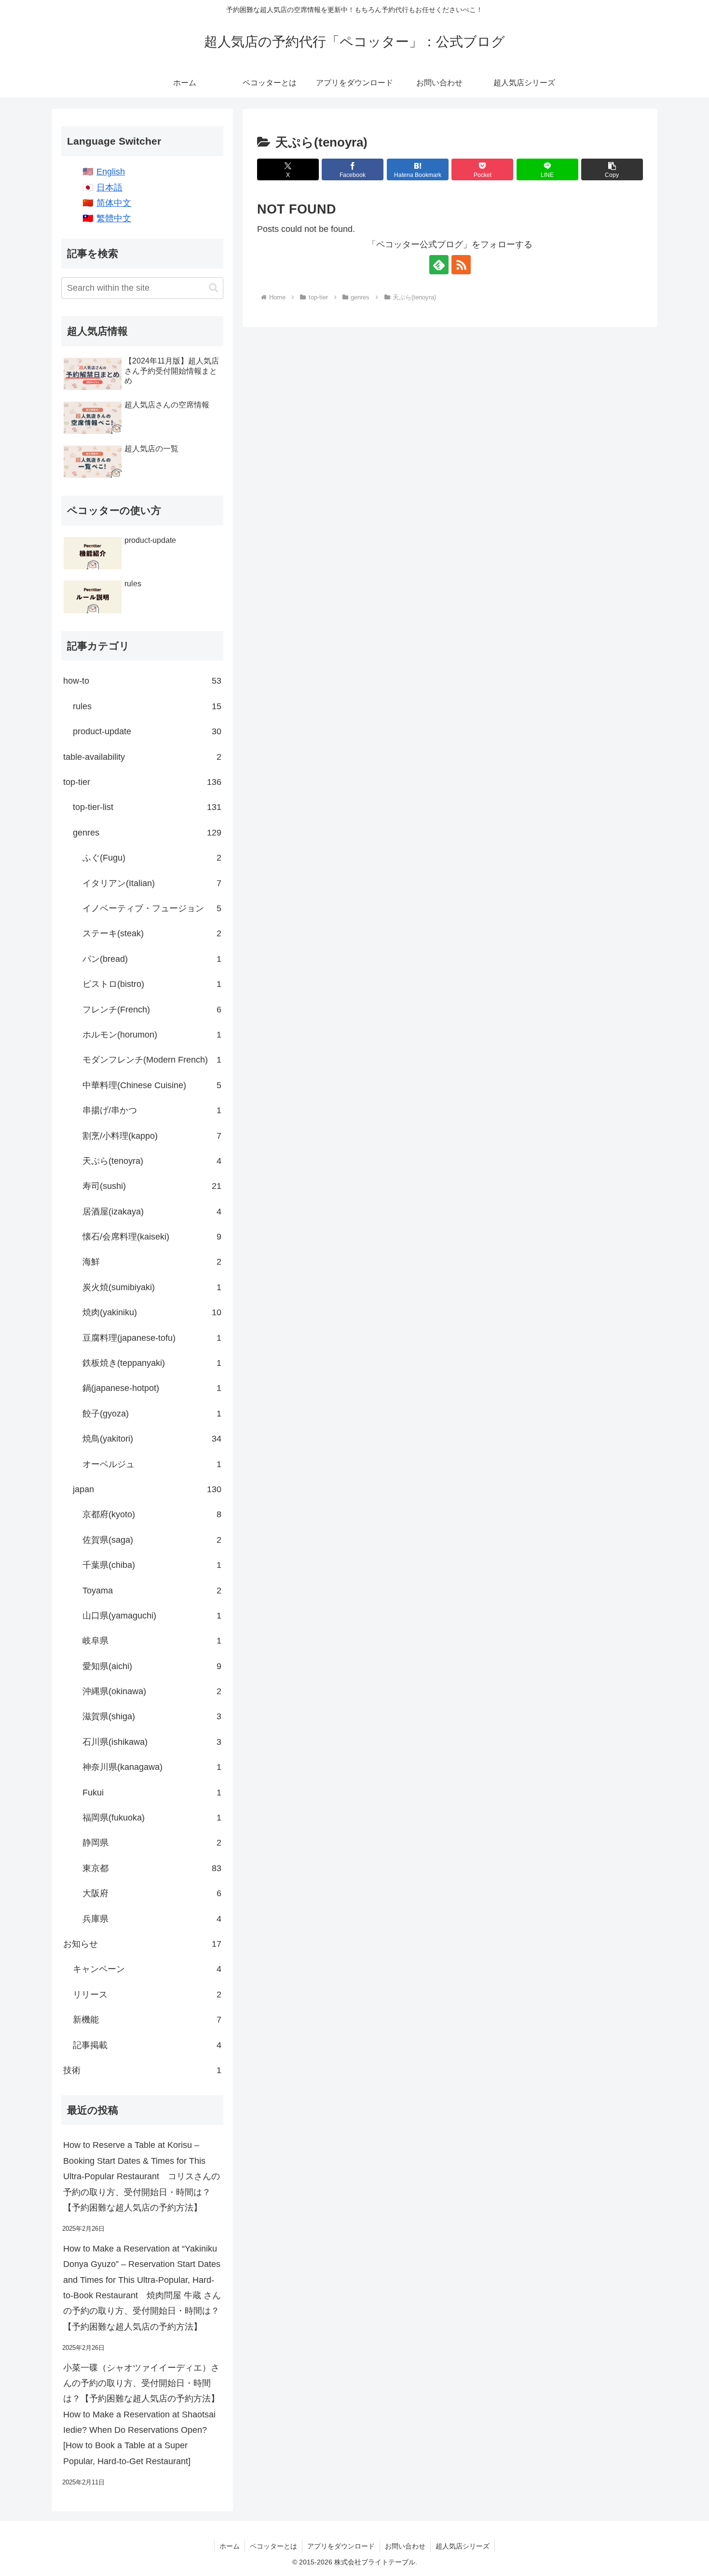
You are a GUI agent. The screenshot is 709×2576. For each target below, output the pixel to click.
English (111, 172)
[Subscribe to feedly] (439, 265)
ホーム (230, 2546)
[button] (612, 169)
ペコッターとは (273, 2546)
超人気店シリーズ (463, 2546)
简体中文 (114, 203)
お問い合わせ (405, 2546)
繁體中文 (114, 218)
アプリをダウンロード (341, 2546)
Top (686, 2553)
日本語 (109, 188)
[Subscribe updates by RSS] (461, 265)
